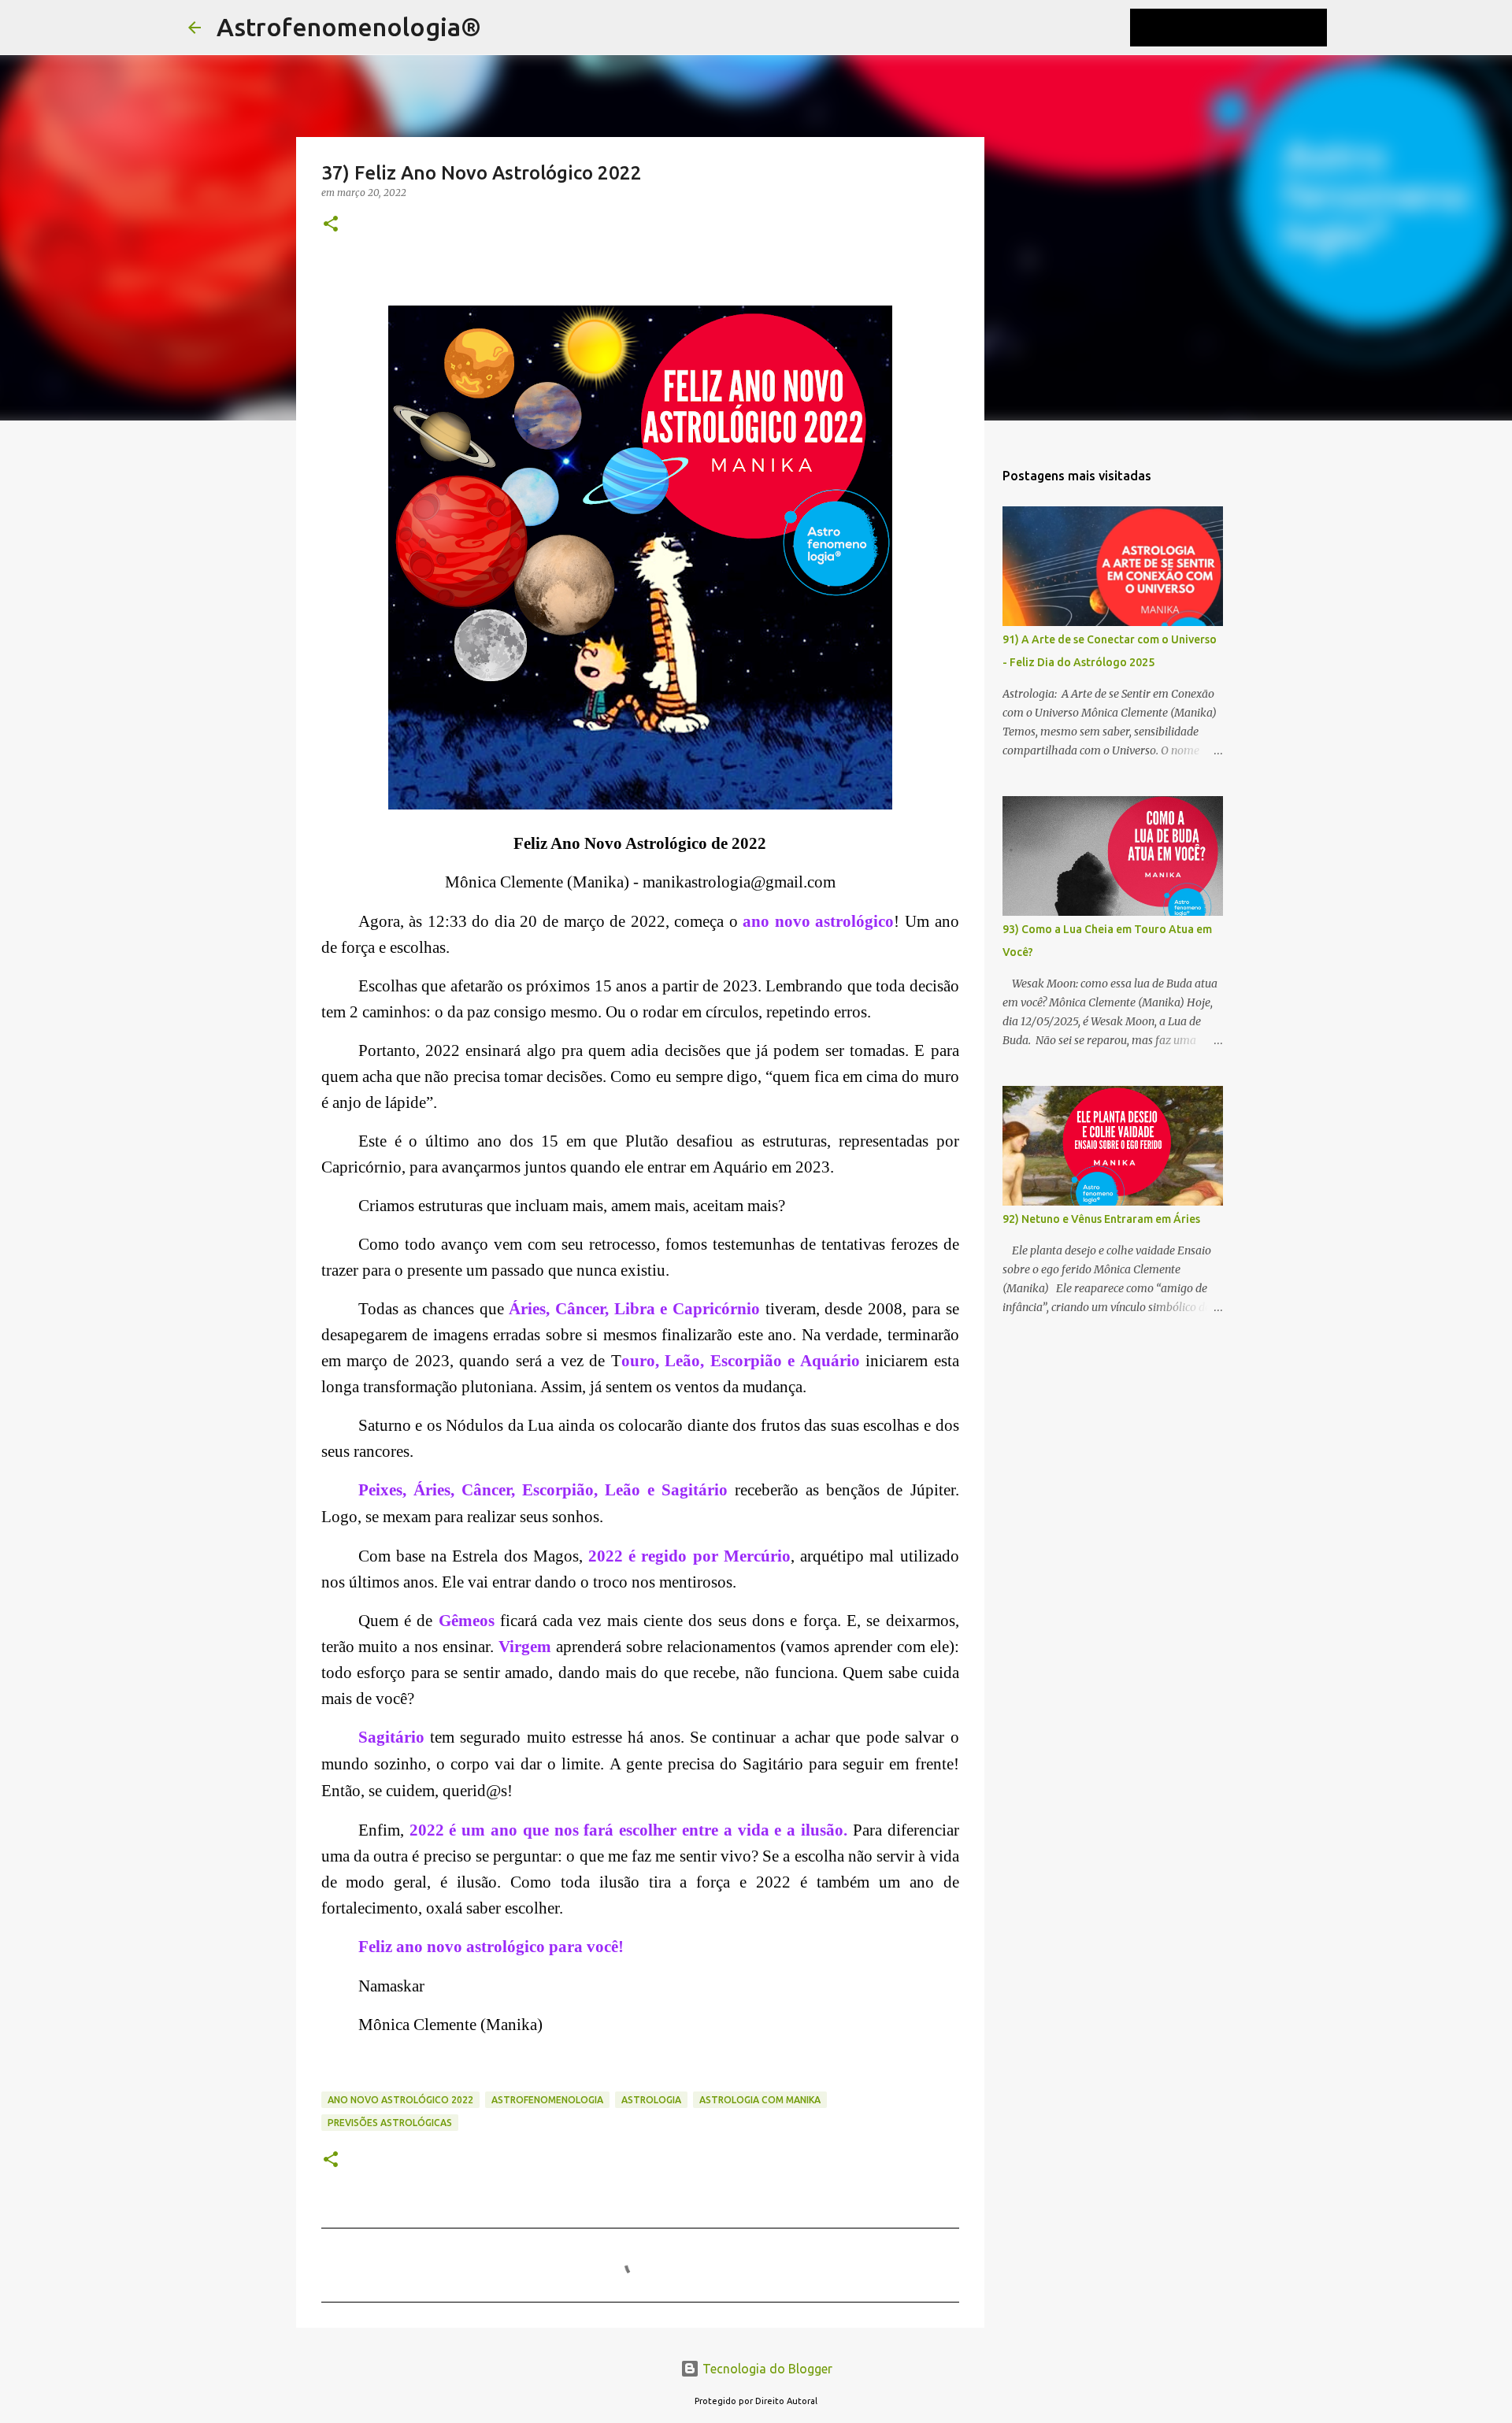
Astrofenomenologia (547, 2100)
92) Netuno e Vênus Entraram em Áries (1101, 1219)
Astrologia (651, 2100)
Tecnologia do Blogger (766, 2369)
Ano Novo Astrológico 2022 (400, 2100)
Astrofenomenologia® (349, 27)
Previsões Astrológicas (390, 2123)
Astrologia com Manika (760, 2100)
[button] (331, 225)
